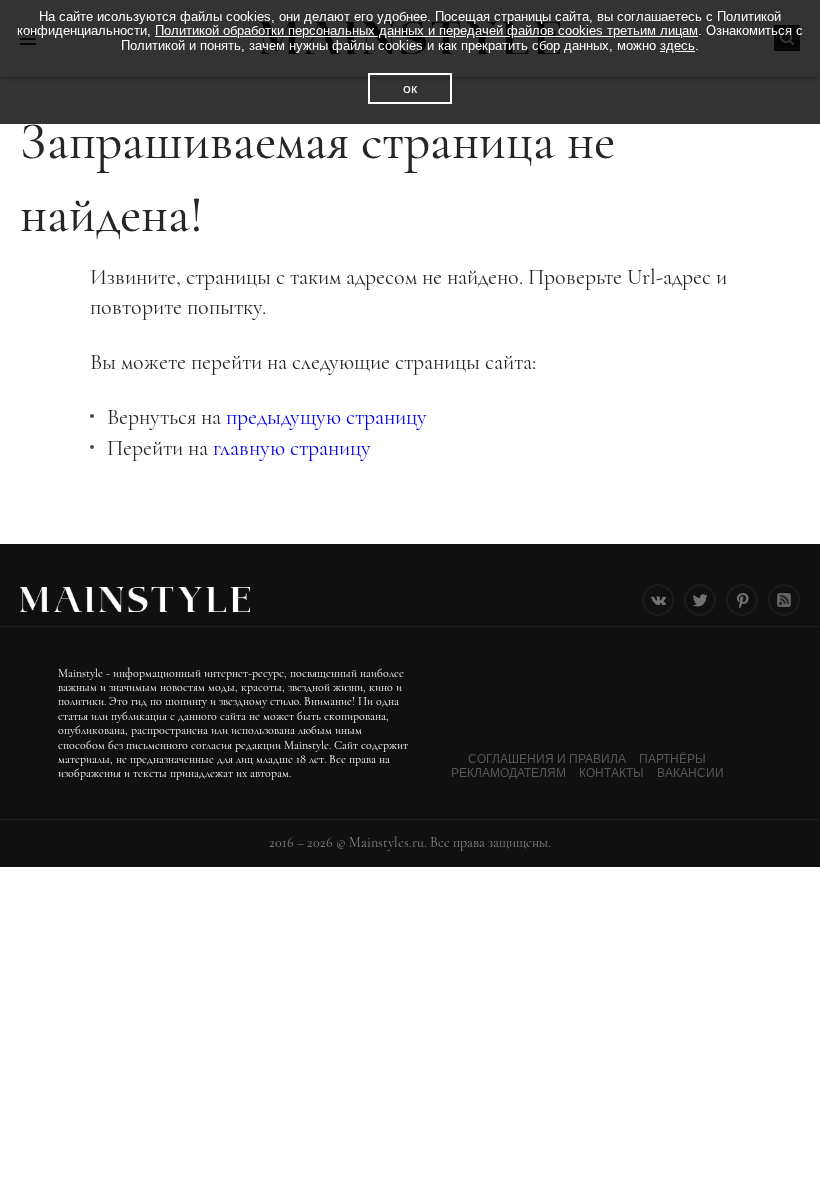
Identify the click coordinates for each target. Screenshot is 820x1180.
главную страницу (292, 448)
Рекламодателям (508, 773)
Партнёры (672, 759)
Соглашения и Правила (547, 759)
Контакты (611, 773)
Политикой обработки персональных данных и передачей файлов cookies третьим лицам (426, 30)
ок (410, 88)
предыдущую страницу (326, 417)
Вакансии (690, 773)
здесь (677, 45)
